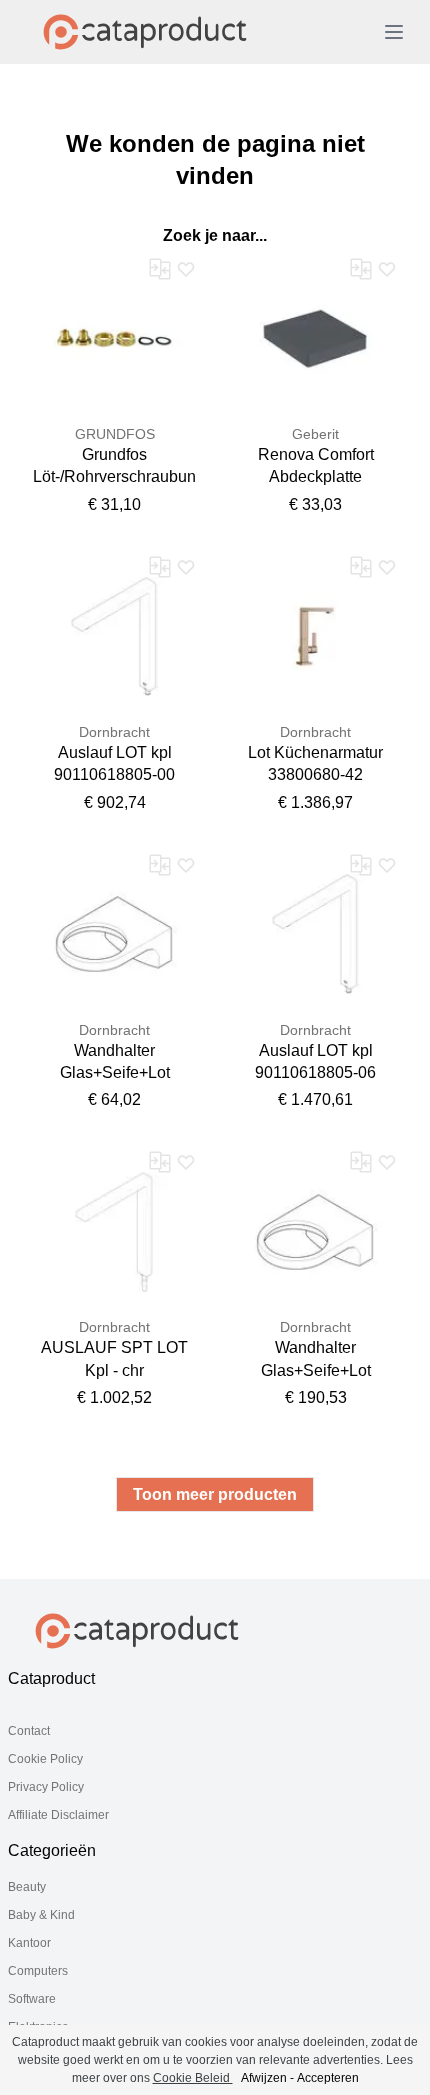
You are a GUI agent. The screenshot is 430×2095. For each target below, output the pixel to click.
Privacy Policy (46, 1787)
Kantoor (29, 1943)
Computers (38, 1971)
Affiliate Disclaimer (58, 1815)
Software (32, 1999)
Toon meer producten (215, 1494)
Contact (29, 1731)
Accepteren (328, 2078)
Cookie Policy (45, 1759)
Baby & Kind (41, 1915)
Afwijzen (264, 2078)
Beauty (27, 1887)
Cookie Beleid (193, 2078)
